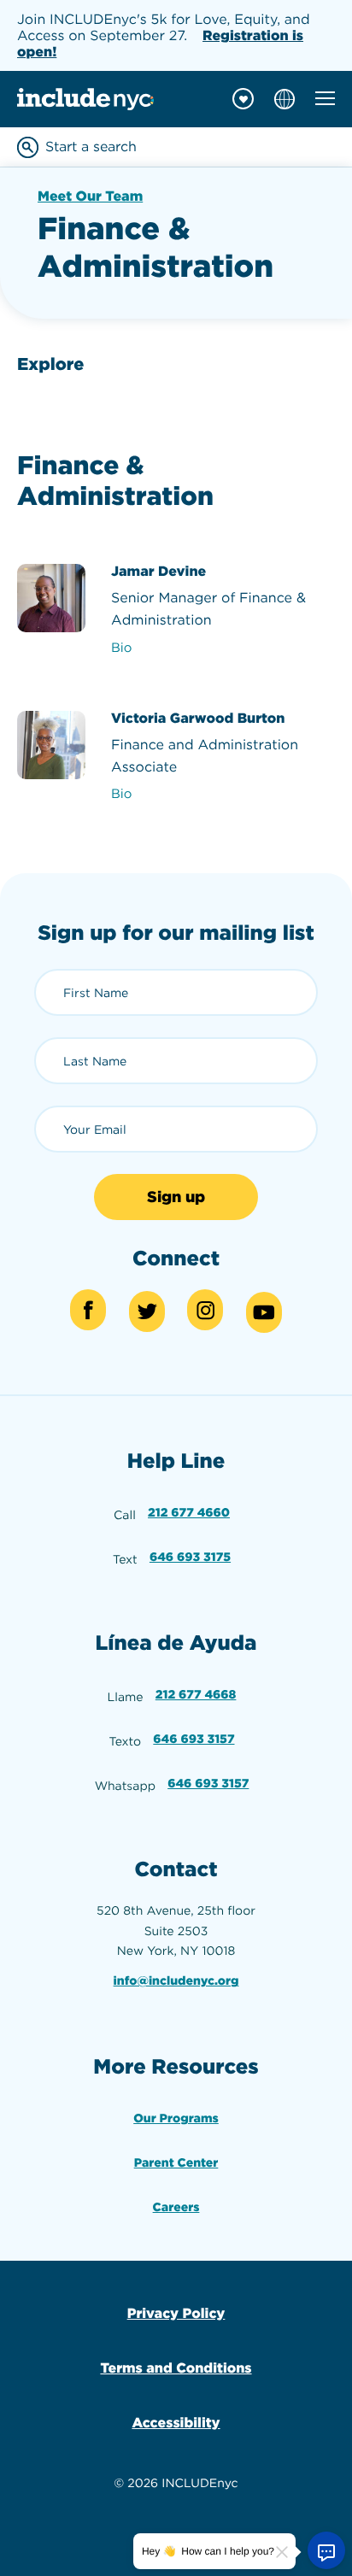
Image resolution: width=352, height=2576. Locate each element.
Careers (176, 2208)
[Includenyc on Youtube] (264, 1312)
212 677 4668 (196, 1695)
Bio (121, 648)
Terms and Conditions (176, 2368)
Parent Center (176, 2163)
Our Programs (176, 2119)
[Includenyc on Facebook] (88, 1310)
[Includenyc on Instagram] (205, 1310)
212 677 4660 (189, 1513)
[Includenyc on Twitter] (147, 1311)
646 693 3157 (194, 1740)
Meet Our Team (90, 196)
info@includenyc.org (176, 1981)
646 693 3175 (190, 1558)
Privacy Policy (176, 2313)
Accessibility (176, 2423)
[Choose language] (285, 99)
